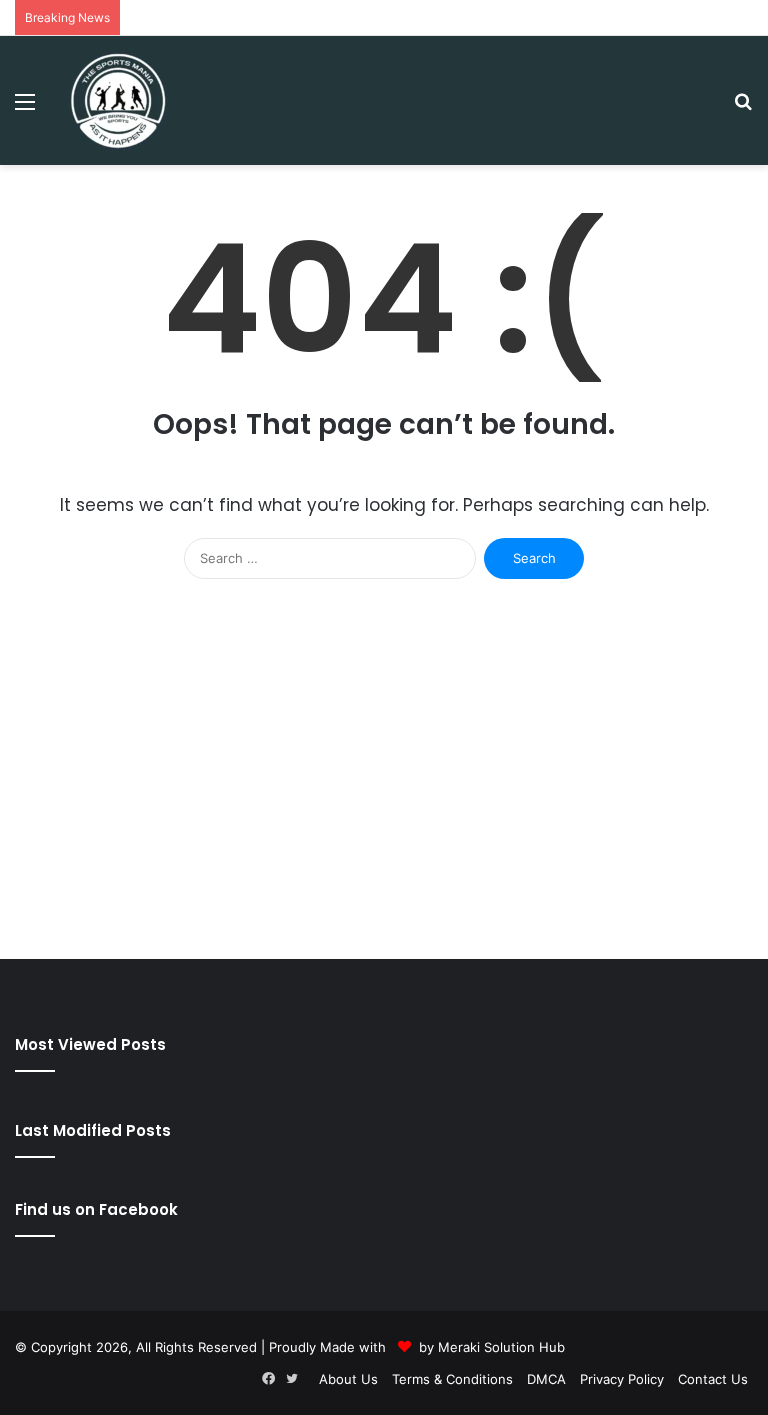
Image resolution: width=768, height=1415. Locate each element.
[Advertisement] (384, 789)
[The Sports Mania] (118, 100)
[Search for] (743, 108)
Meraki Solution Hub (501, 1347)
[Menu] (25, 108)
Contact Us (713, 1379)
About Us (348, 1379)
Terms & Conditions (452, 1379)
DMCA (546, 1379)
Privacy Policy (622, 1379)
